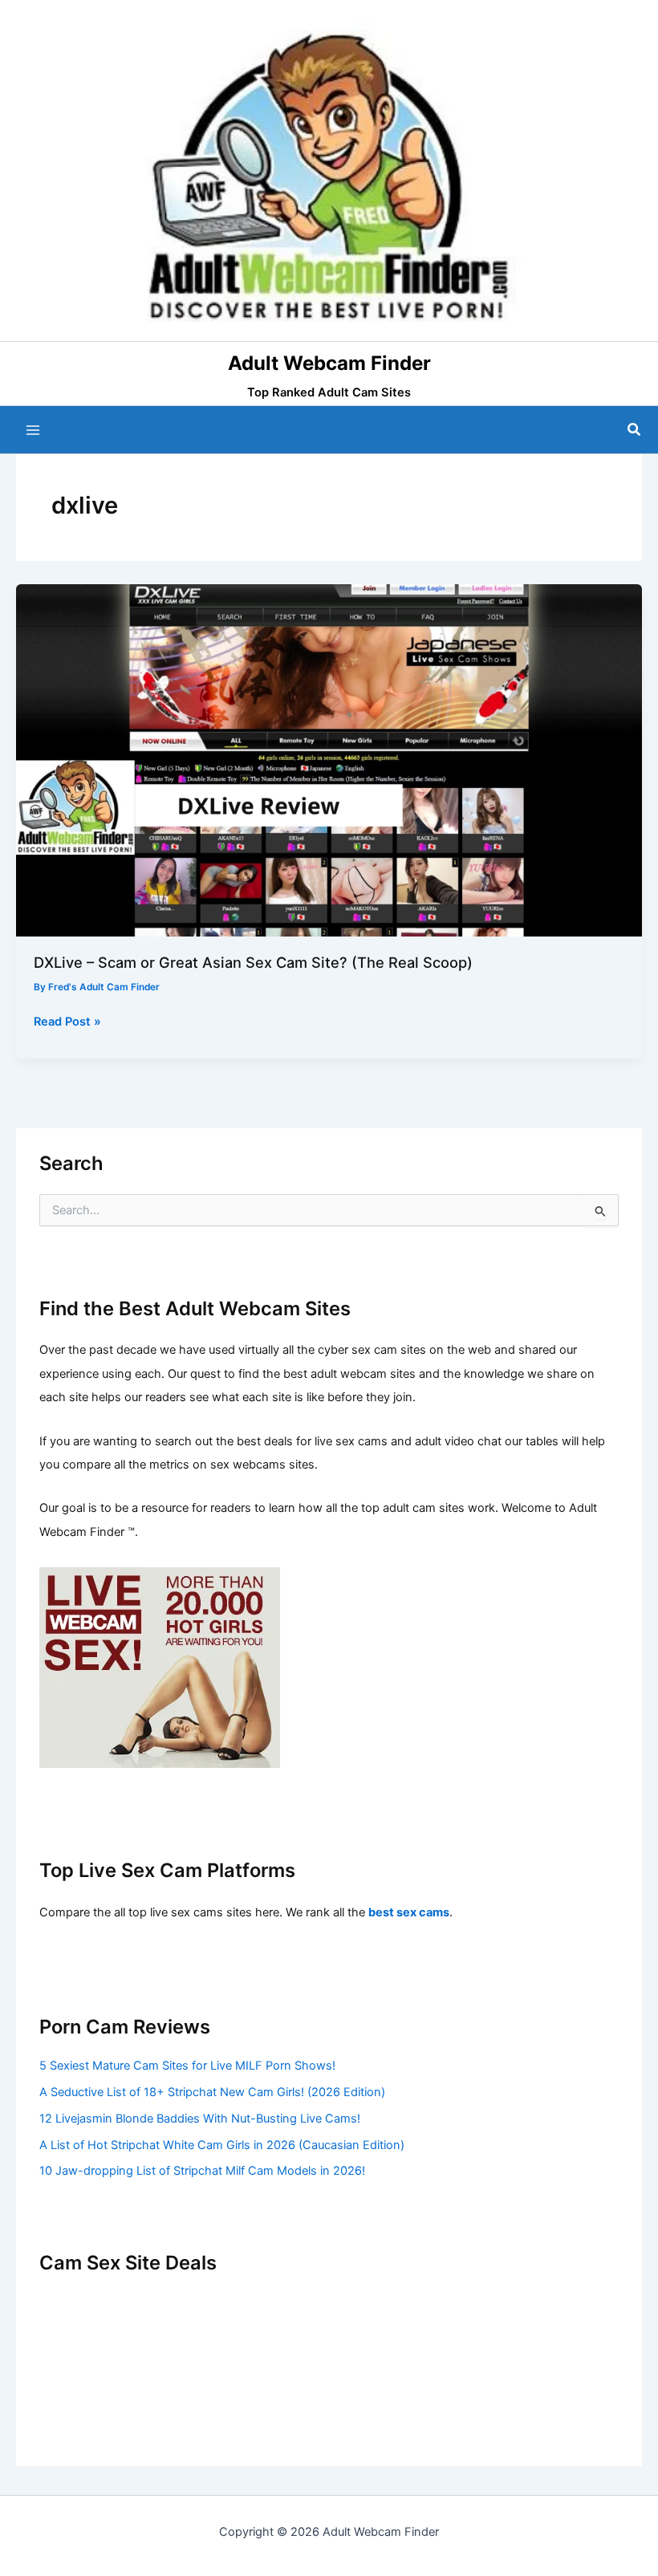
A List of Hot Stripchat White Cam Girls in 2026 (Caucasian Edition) (222, 2145)
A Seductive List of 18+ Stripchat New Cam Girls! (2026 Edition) (212, 2092)
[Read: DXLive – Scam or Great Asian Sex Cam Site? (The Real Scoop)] (329, 759)
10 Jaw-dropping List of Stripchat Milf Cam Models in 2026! (202, 2171)
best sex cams (409, 1912)
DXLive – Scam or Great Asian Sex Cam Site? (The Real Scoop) (253, 962)
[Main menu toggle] (33, 430)
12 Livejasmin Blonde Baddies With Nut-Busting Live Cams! (200, 2119)
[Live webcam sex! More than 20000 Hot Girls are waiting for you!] (160, 1667)
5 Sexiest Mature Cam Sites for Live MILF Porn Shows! (187, 2066)
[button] (635, 430)
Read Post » (67, 1022)
